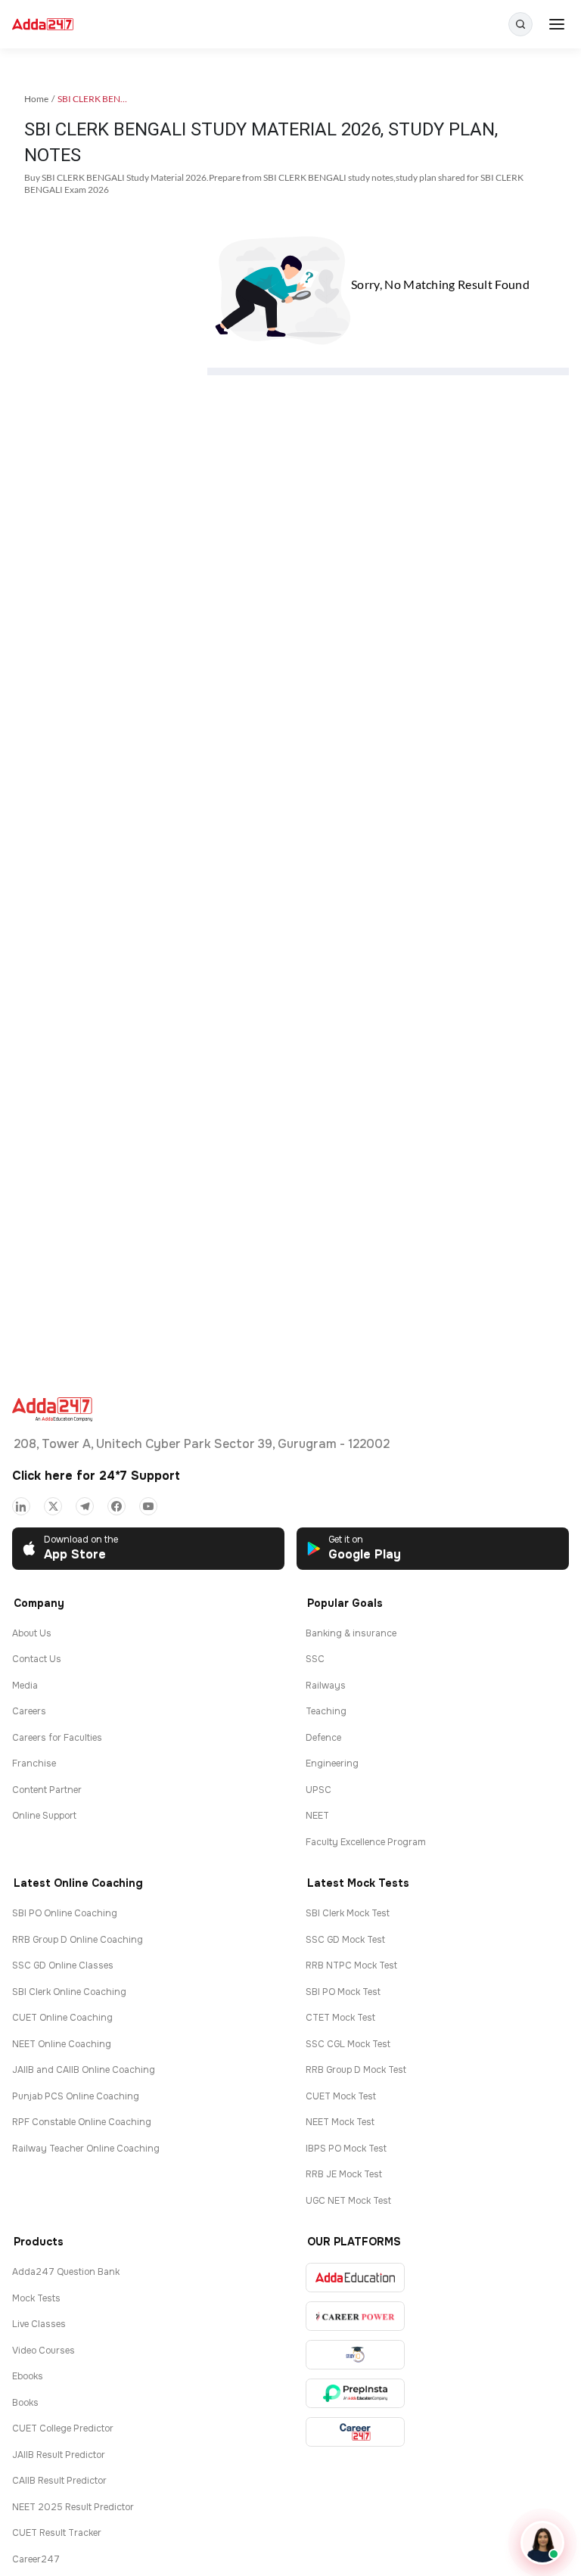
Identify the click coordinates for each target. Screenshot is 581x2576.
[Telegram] (85, 1506)
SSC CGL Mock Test (348, 2044)
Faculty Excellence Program (366, 1842)
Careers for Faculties (57, 1738)
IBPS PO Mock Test (346, 2149)
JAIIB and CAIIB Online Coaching (84, 2070)
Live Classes (39, 2324)
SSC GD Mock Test (345, 1940)
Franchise (34, 1763)
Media (25, 1686)
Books (25, 2403)
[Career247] (355, 2432)
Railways (326, 1686)
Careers (29, 1711)
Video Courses (43, 2351)
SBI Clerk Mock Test (348, 1913)
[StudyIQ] (355, 2355)
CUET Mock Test (341, 2096)
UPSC (318, 1790)
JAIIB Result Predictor (59, 2455)
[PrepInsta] (355, 2393)
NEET (317, 1816)
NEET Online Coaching (62, 2044)
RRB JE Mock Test (344, 2174)
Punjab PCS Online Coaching (76, 2096)
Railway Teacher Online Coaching (86, 2149)
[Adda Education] (355, 2278)
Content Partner (47, 1790)
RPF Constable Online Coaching (82, 2122)
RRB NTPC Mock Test (351, 1965)
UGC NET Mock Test (348, 2201)
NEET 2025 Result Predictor (73, 2507)
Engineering (332, 1763)
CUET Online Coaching (62, 2018)
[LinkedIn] (21, 1506)
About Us (32, 1633)
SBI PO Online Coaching (65, 1913)
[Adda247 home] (43, 25)
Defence (323, 1738)
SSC (315, 1659)
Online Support (44, 1816)
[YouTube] (148, 1506)
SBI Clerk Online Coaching (69, 1992)
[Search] (520, 24)
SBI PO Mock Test (343, 1992)
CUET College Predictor (63, 2428)
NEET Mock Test (340, 2122)
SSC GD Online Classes (63, 1965)
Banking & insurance (351, 1633)
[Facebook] (117, 1506)
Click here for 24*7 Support (96, 1476)
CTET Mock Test (340, 2018)
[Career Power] (355, 2316)
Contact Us (37, 1659)
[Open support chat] (542, 2543)
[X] (53, 1506)
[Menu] (557, 24)
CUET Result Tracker (57, 2533)
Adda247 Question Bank (66, 2272)
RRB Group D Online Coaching (78, 1940)
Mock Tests (36, 2298)
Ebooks (28, 2376)
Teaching (326, 1711)
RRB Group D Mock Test (356, 2070)
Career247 (36, 2559)
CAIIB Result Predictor (59, 2481)
